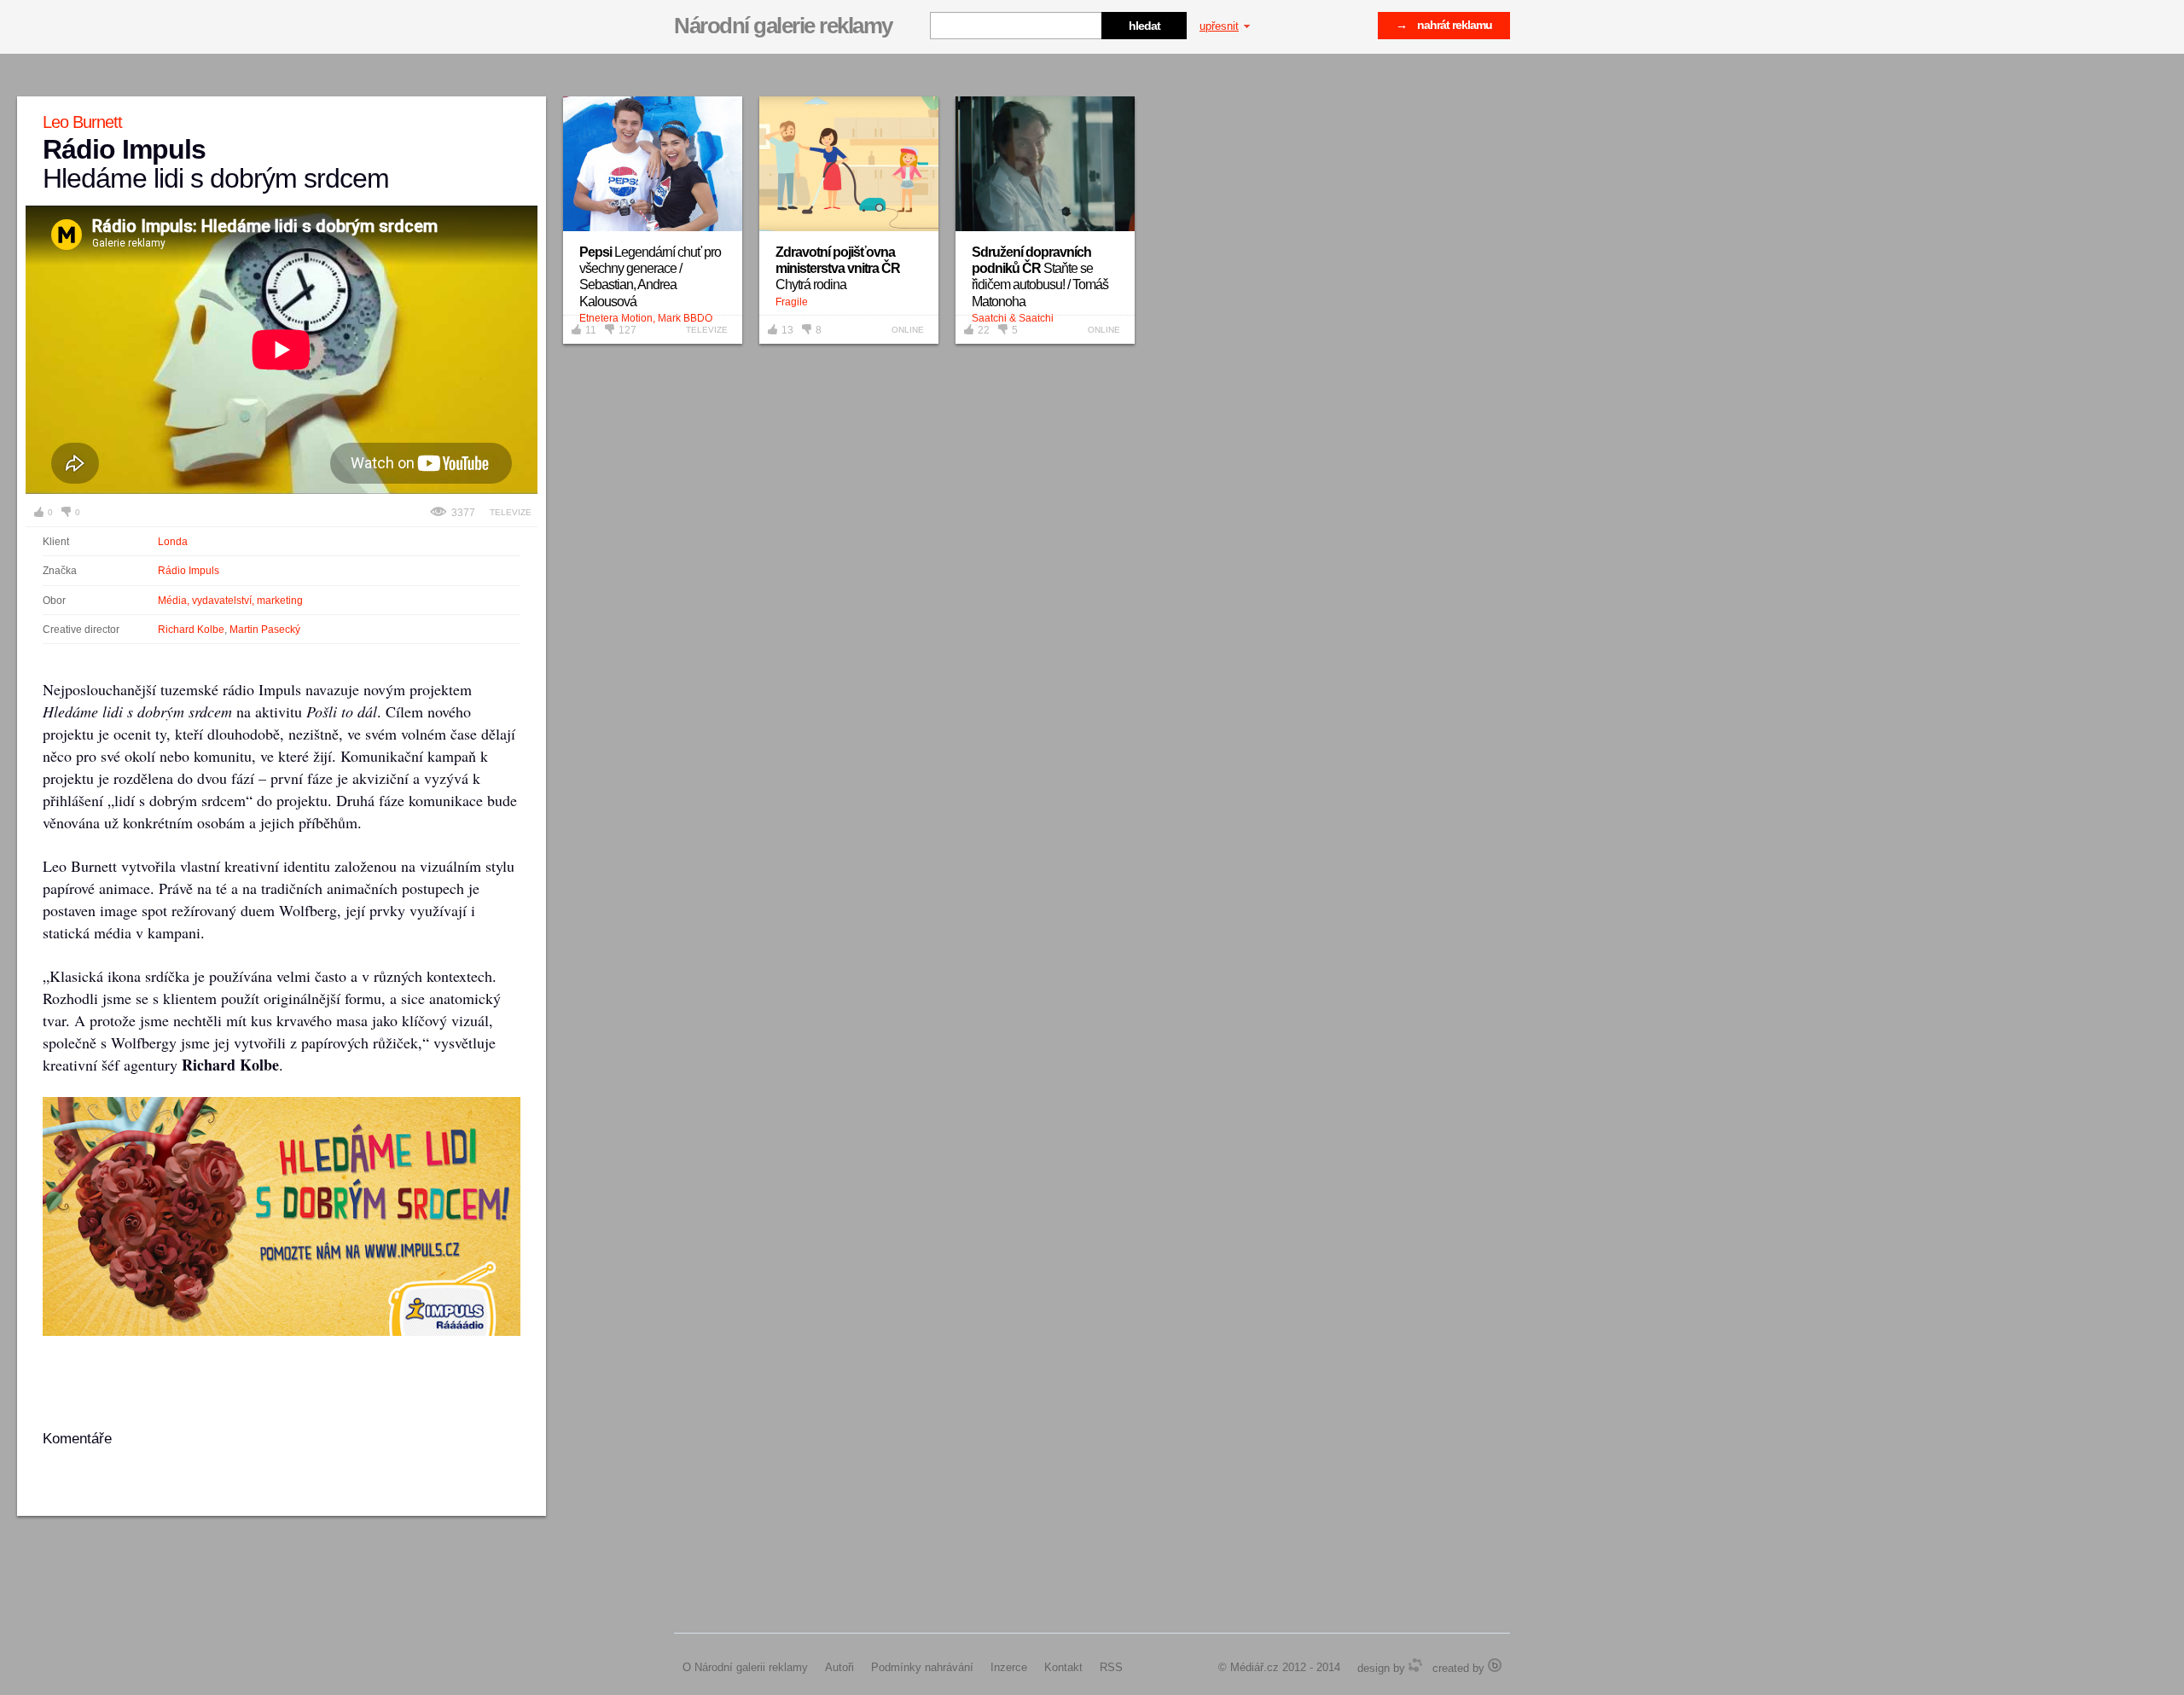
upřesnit (1219, 26)
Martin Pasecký (265, 630)
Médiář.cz (1255, 1667)
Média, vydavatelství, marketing (230, 601)
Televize (511, 512)
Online (908, 330)
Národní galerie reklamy (783, 26)
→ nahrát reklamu (1444, 25)
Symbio (1415, 1665)
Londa (173, 542)
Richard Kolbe (191, 630)
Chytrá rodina (838, 268)
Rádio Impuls (189, 571)
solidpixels (1495, 1665)
